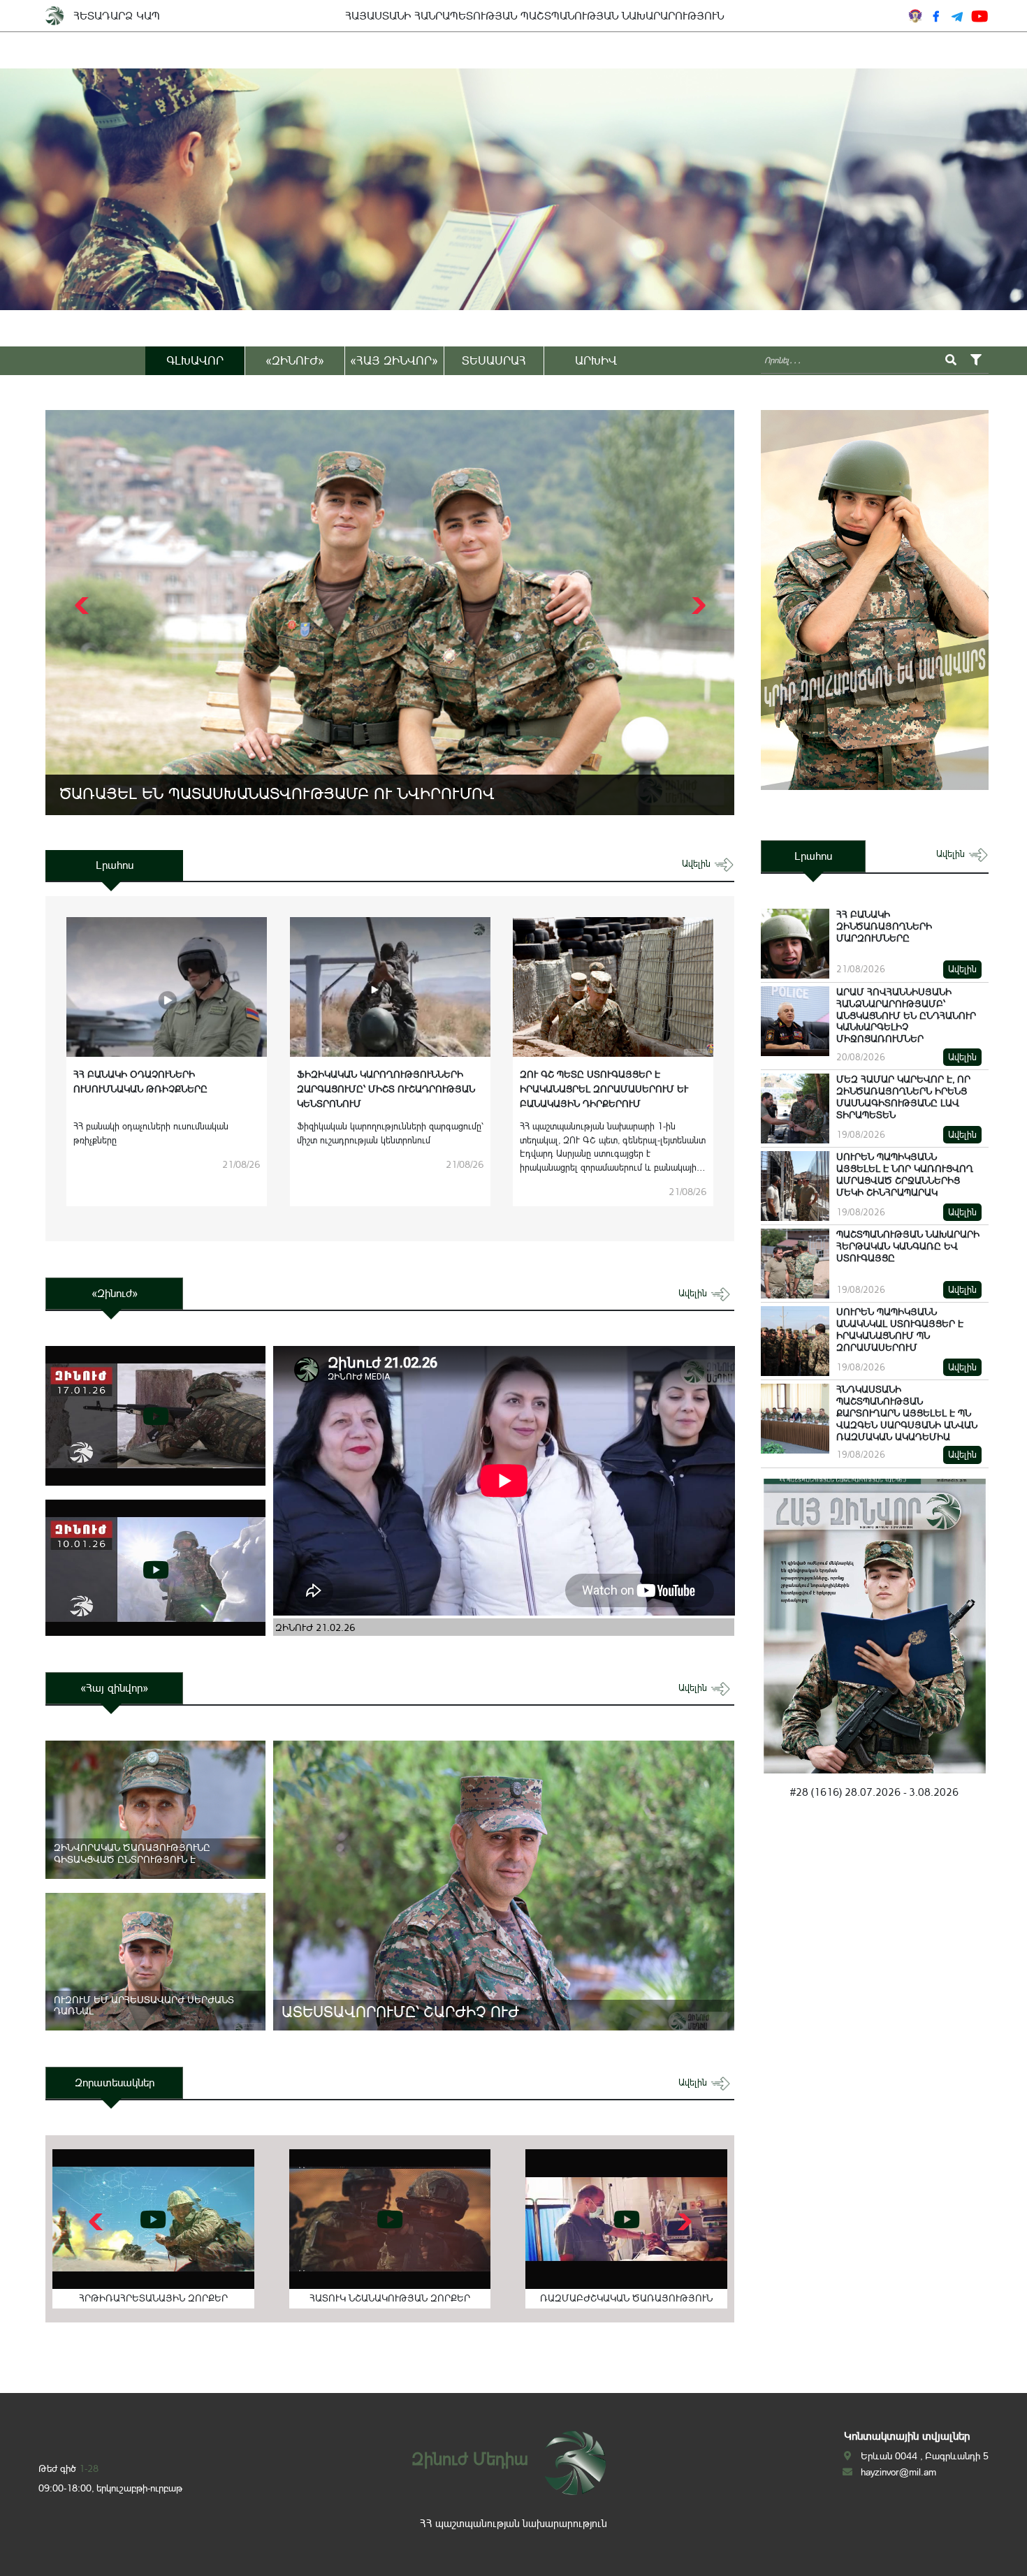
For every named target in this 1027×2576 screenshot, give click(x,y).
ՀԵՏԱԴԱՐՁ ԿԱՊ (117, 16)
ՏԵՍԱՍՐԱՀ (494, 360)
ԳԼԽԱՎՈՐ (195, 360)
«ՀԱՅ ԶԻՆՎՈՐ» (394, 360)
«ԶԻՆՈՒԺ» (295, 360)
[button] (697, 606)
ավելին (698, 864)
